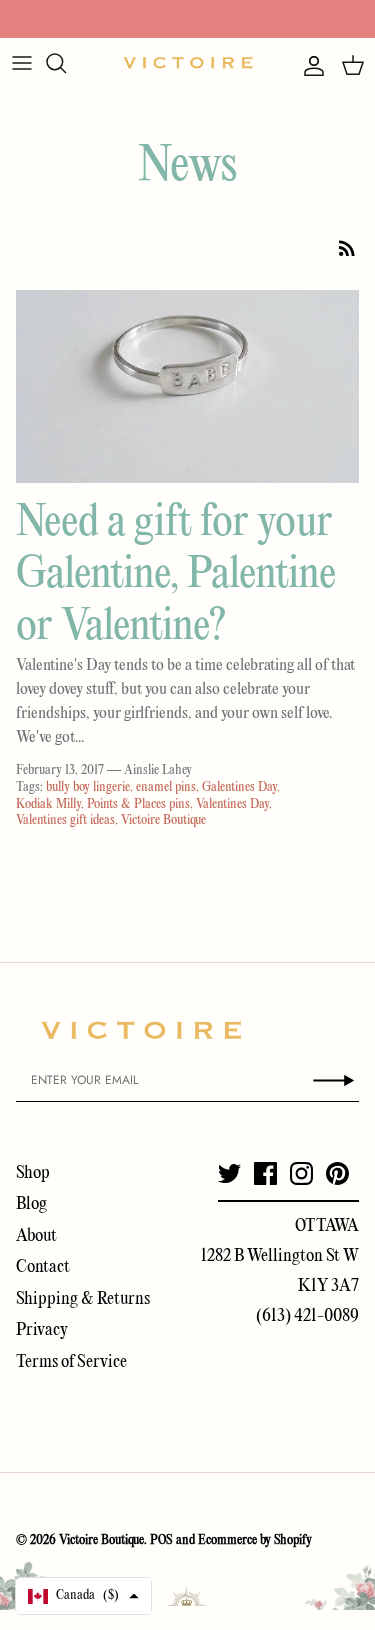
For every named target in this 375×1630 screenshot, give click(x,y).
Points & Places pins (138, 804)
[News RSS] (347, 248)
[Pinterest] (337, 1173)
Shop (33, 1173)
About (36, 1236)
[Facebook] (265, 1173)
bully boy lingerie (88, 787)
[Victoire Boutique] (188, 62)
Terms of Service (71, 1362)
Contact (43, 1267)
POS (161, 1540)
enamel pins (166, 787)
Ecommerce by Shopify (255, 1540)
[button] (83, 1596)
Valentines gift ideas (65, 820)
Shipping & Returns (83, 1299)
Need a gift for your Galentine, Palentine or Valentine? (176, 575)
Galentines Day (239, 787)
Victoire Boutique (163, 820)
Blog (31, 1204)
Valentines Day (232, 804)
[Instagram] (301, 1173)
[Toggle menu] (22, 63)
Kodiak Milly (48, 804)
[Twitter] (229, 1173)
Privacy (42, 1330)
